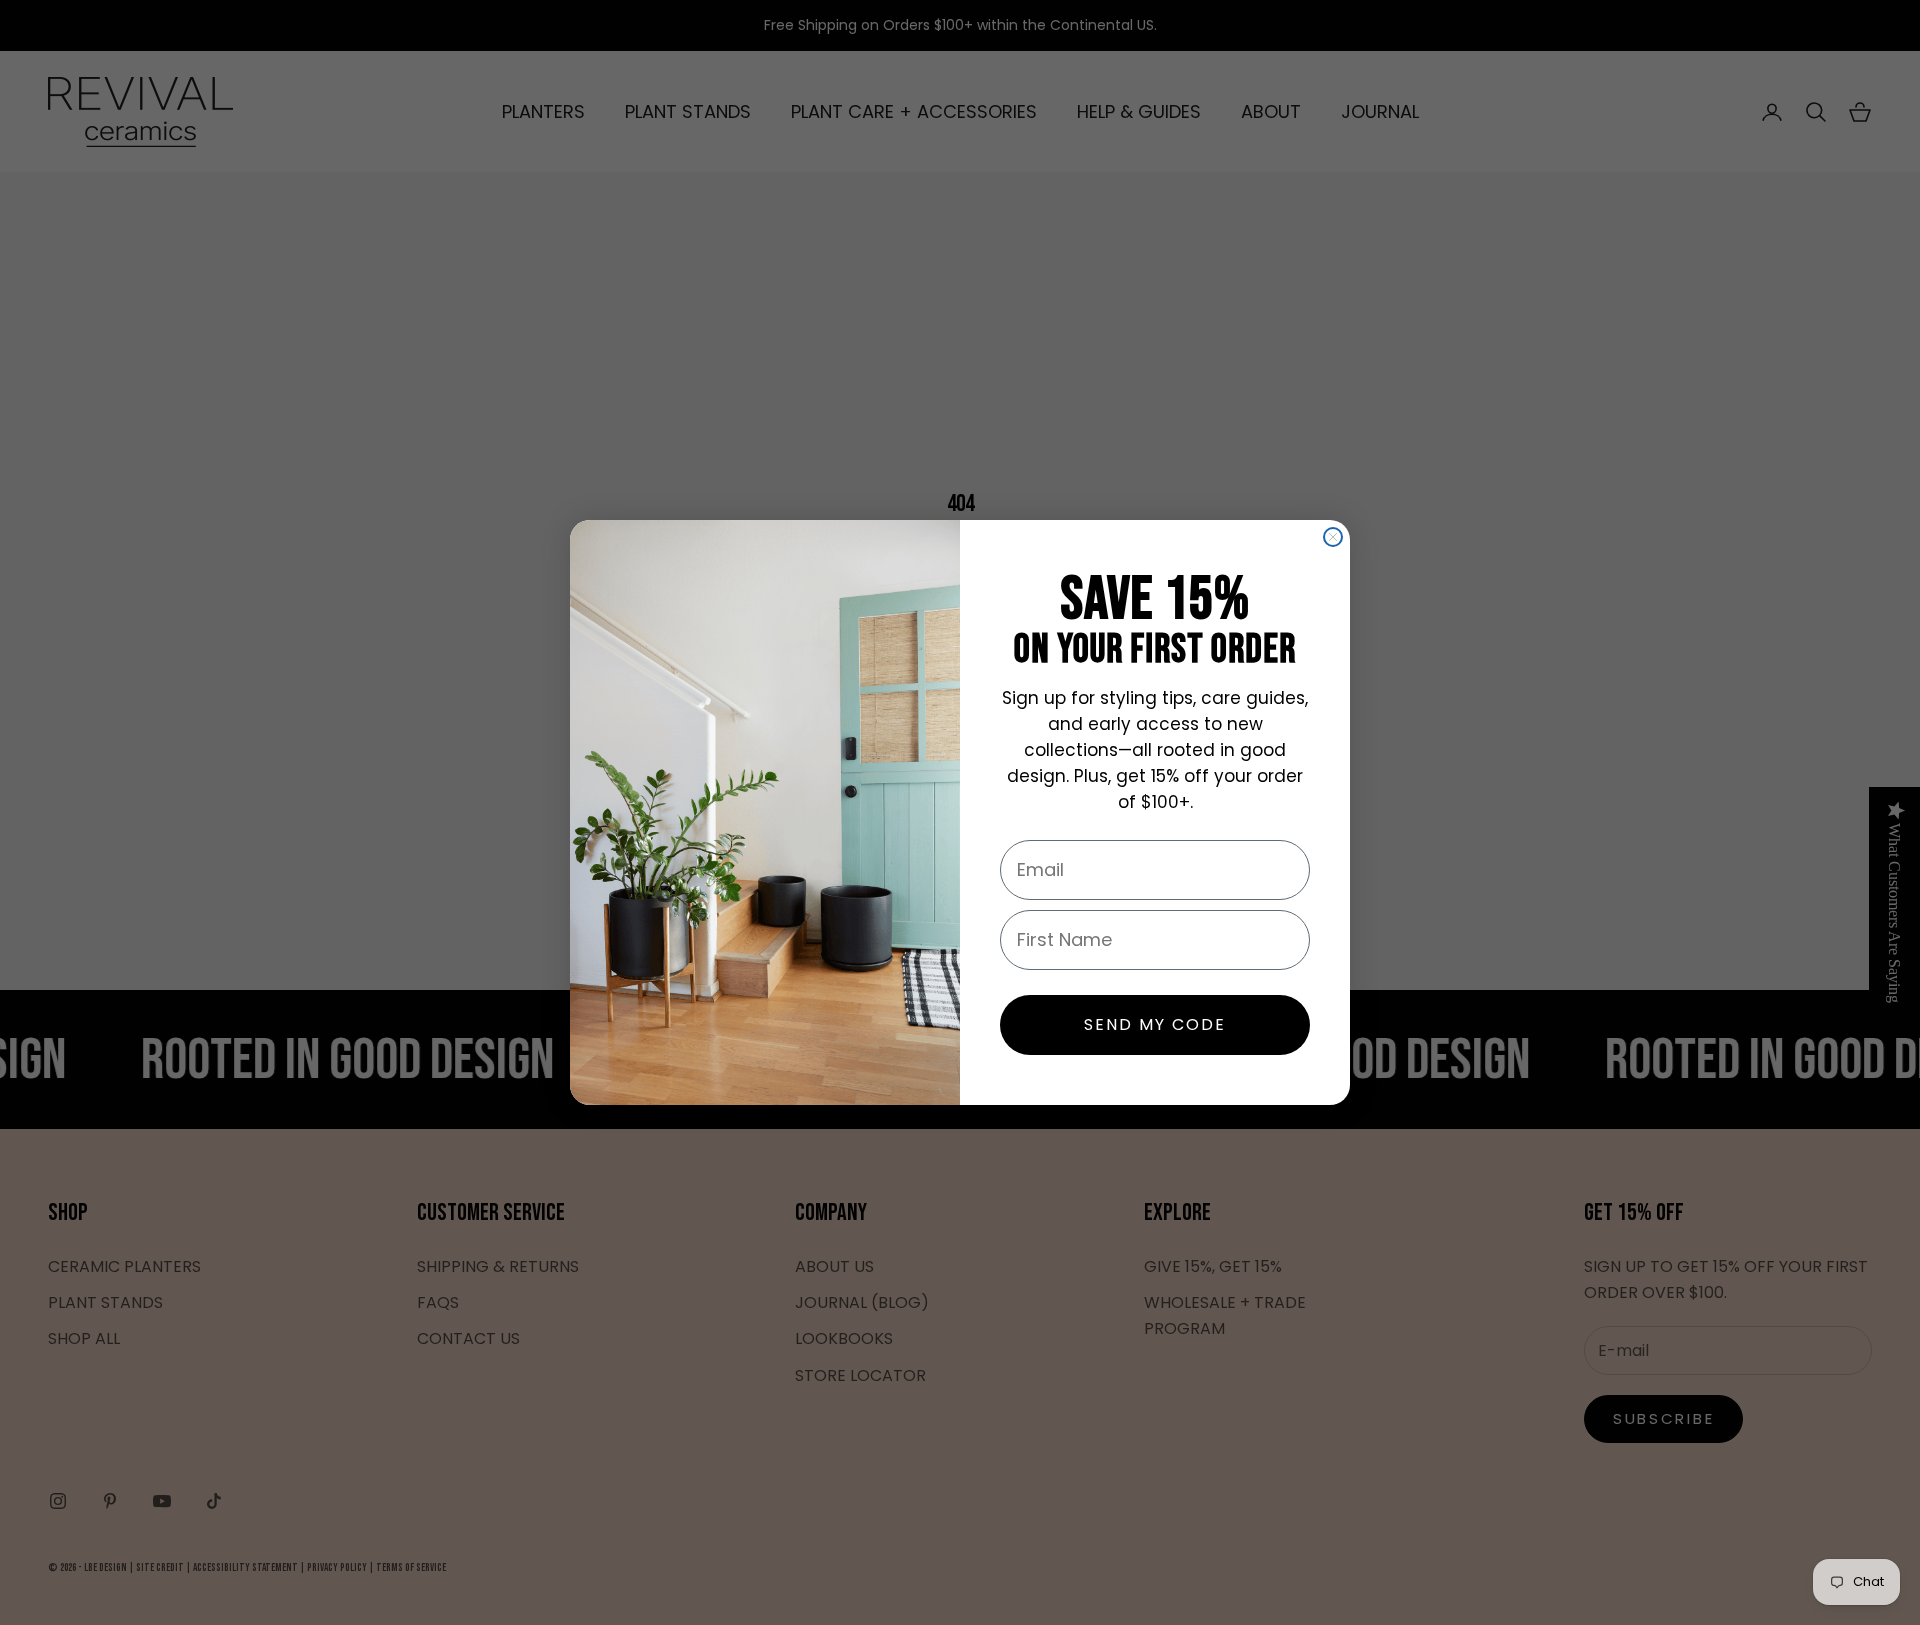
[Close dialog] (1333, 537)
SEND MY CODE (1155, 1024)
